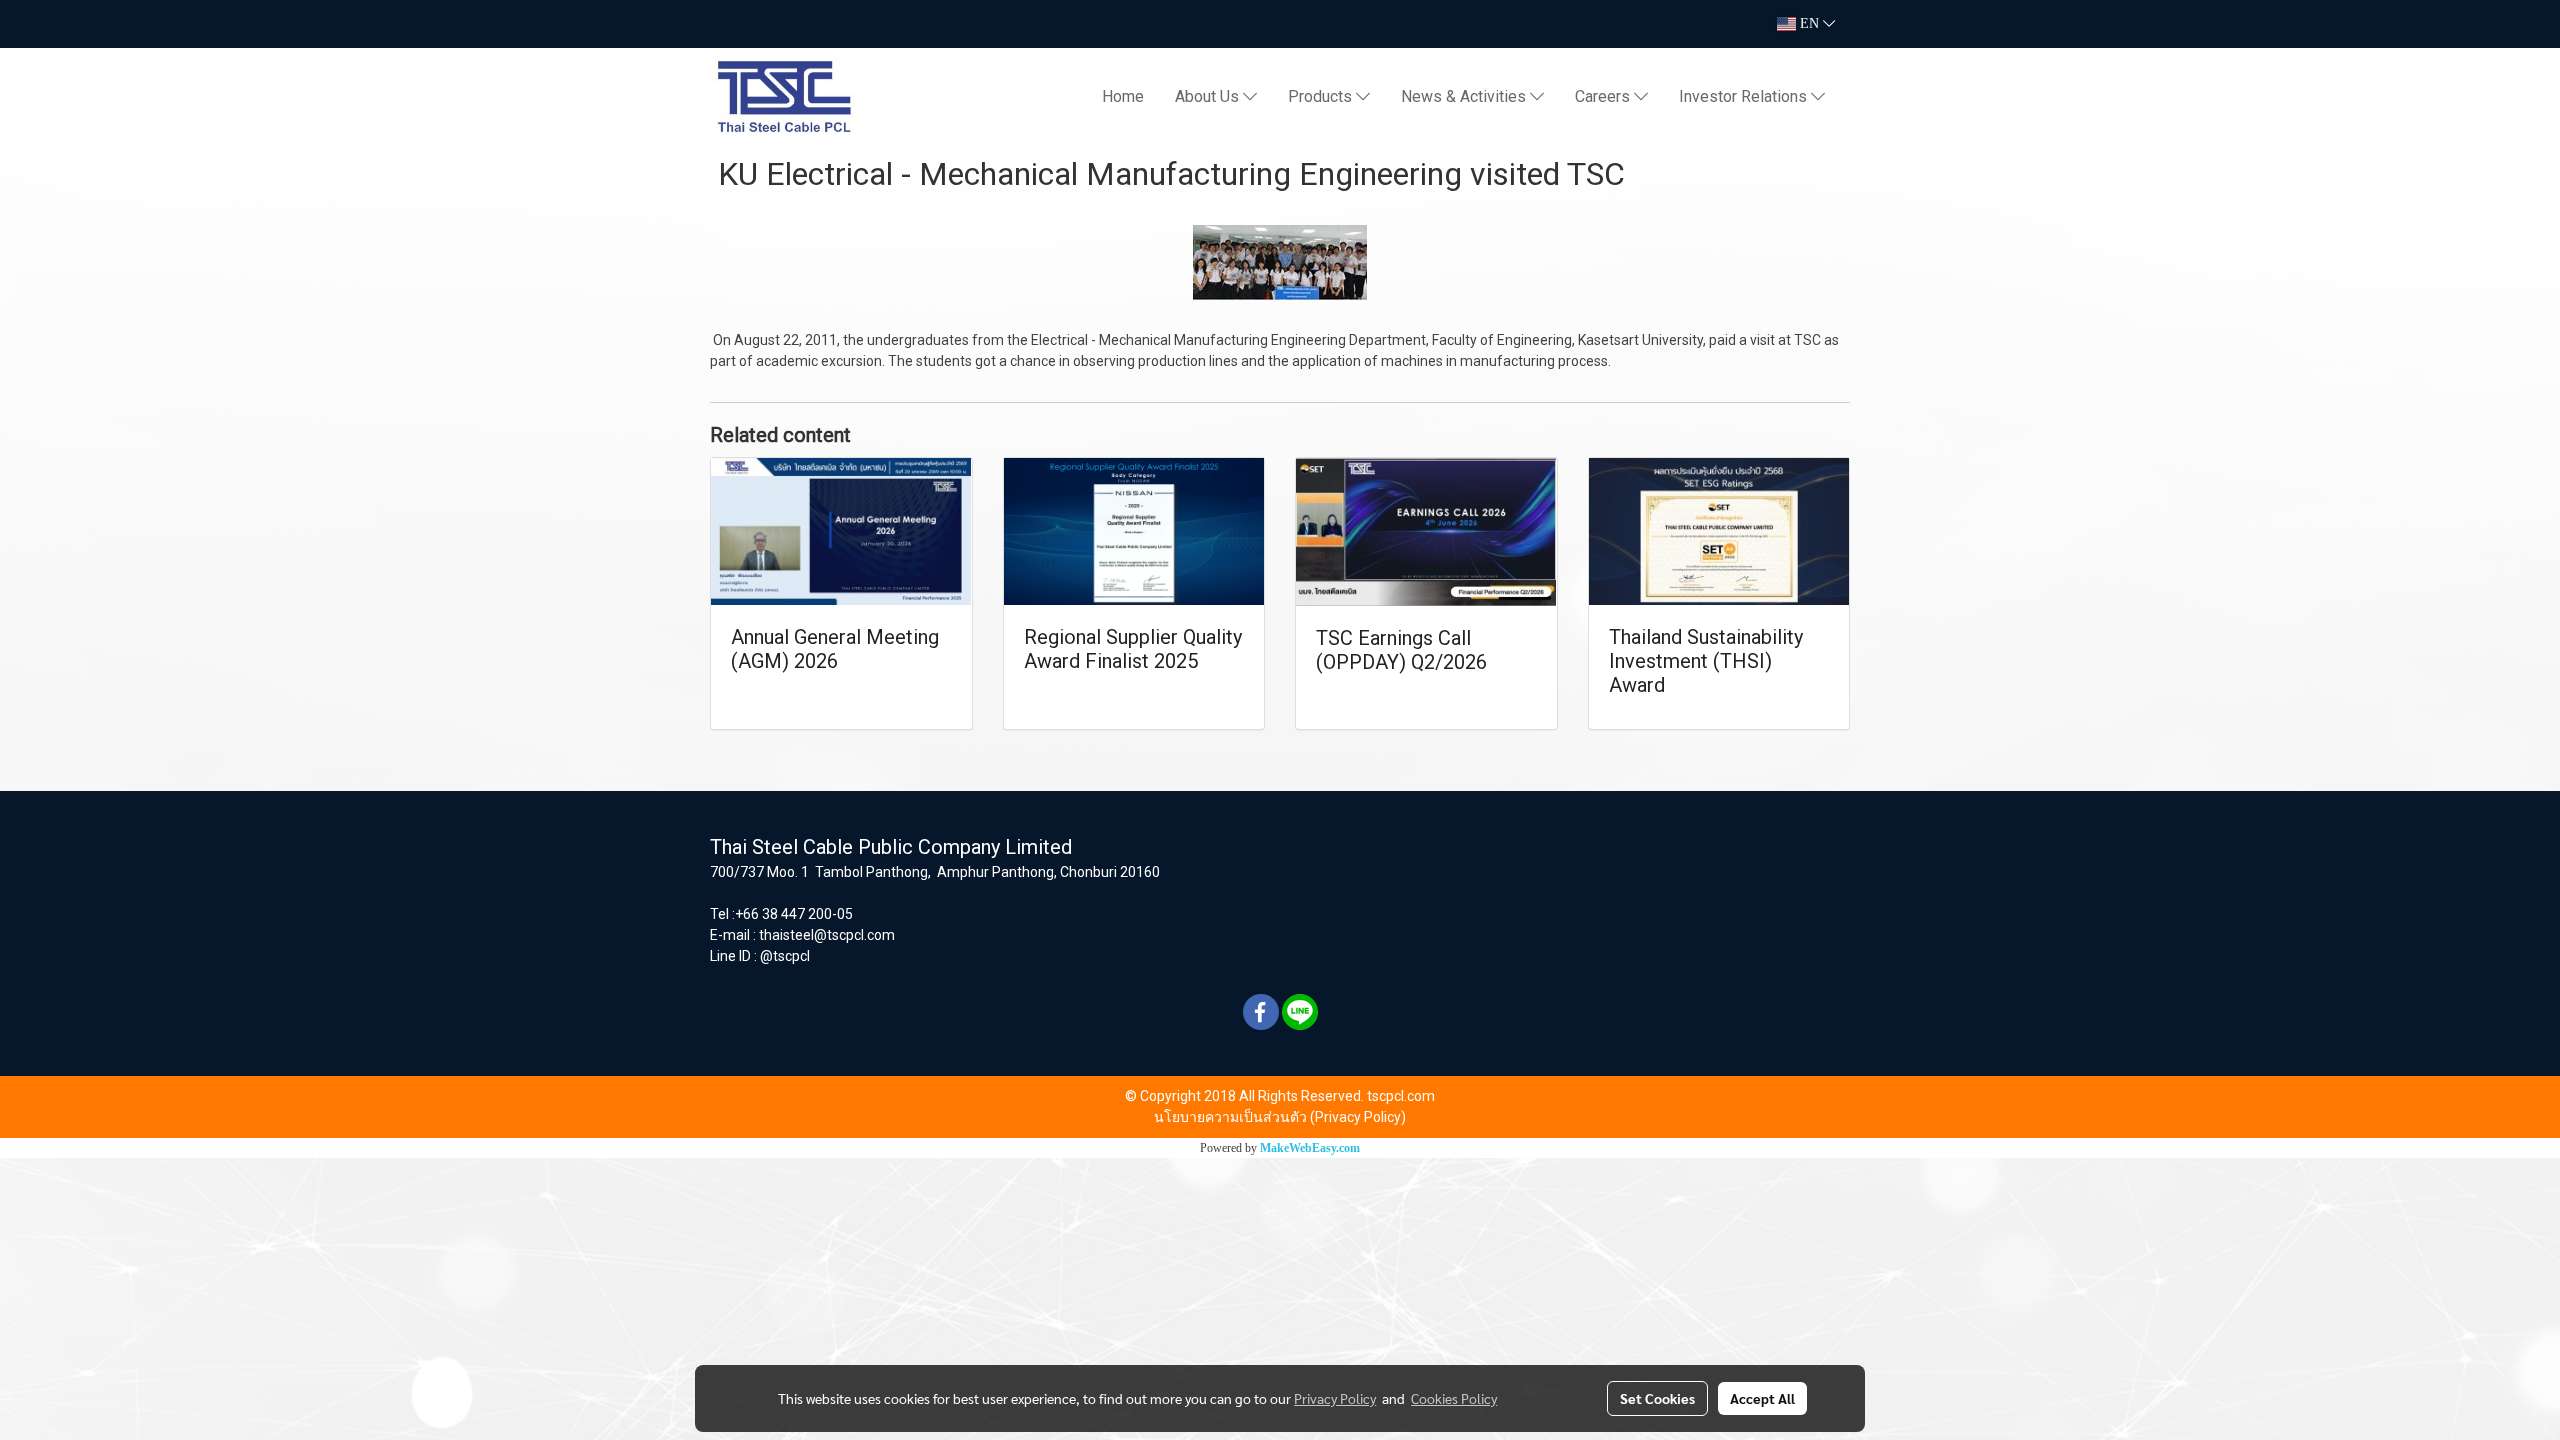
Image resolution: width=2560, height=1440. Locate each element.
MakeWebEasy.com (1310, 1148)
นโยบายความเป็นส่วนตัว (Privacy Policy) (1280, 1117)
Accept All (1762, 1398)
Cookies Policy (1454, 1398)
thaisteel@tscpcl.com (827, 935)
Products (1322, 96)
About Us (1209, 96)
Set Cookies (1657, 1398)
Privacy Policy (1335, 1398)
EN (1809, 23)
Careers (1604, 96)
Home (1123, 96)
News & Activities (1465, 96)
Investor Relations (1745, 96)
